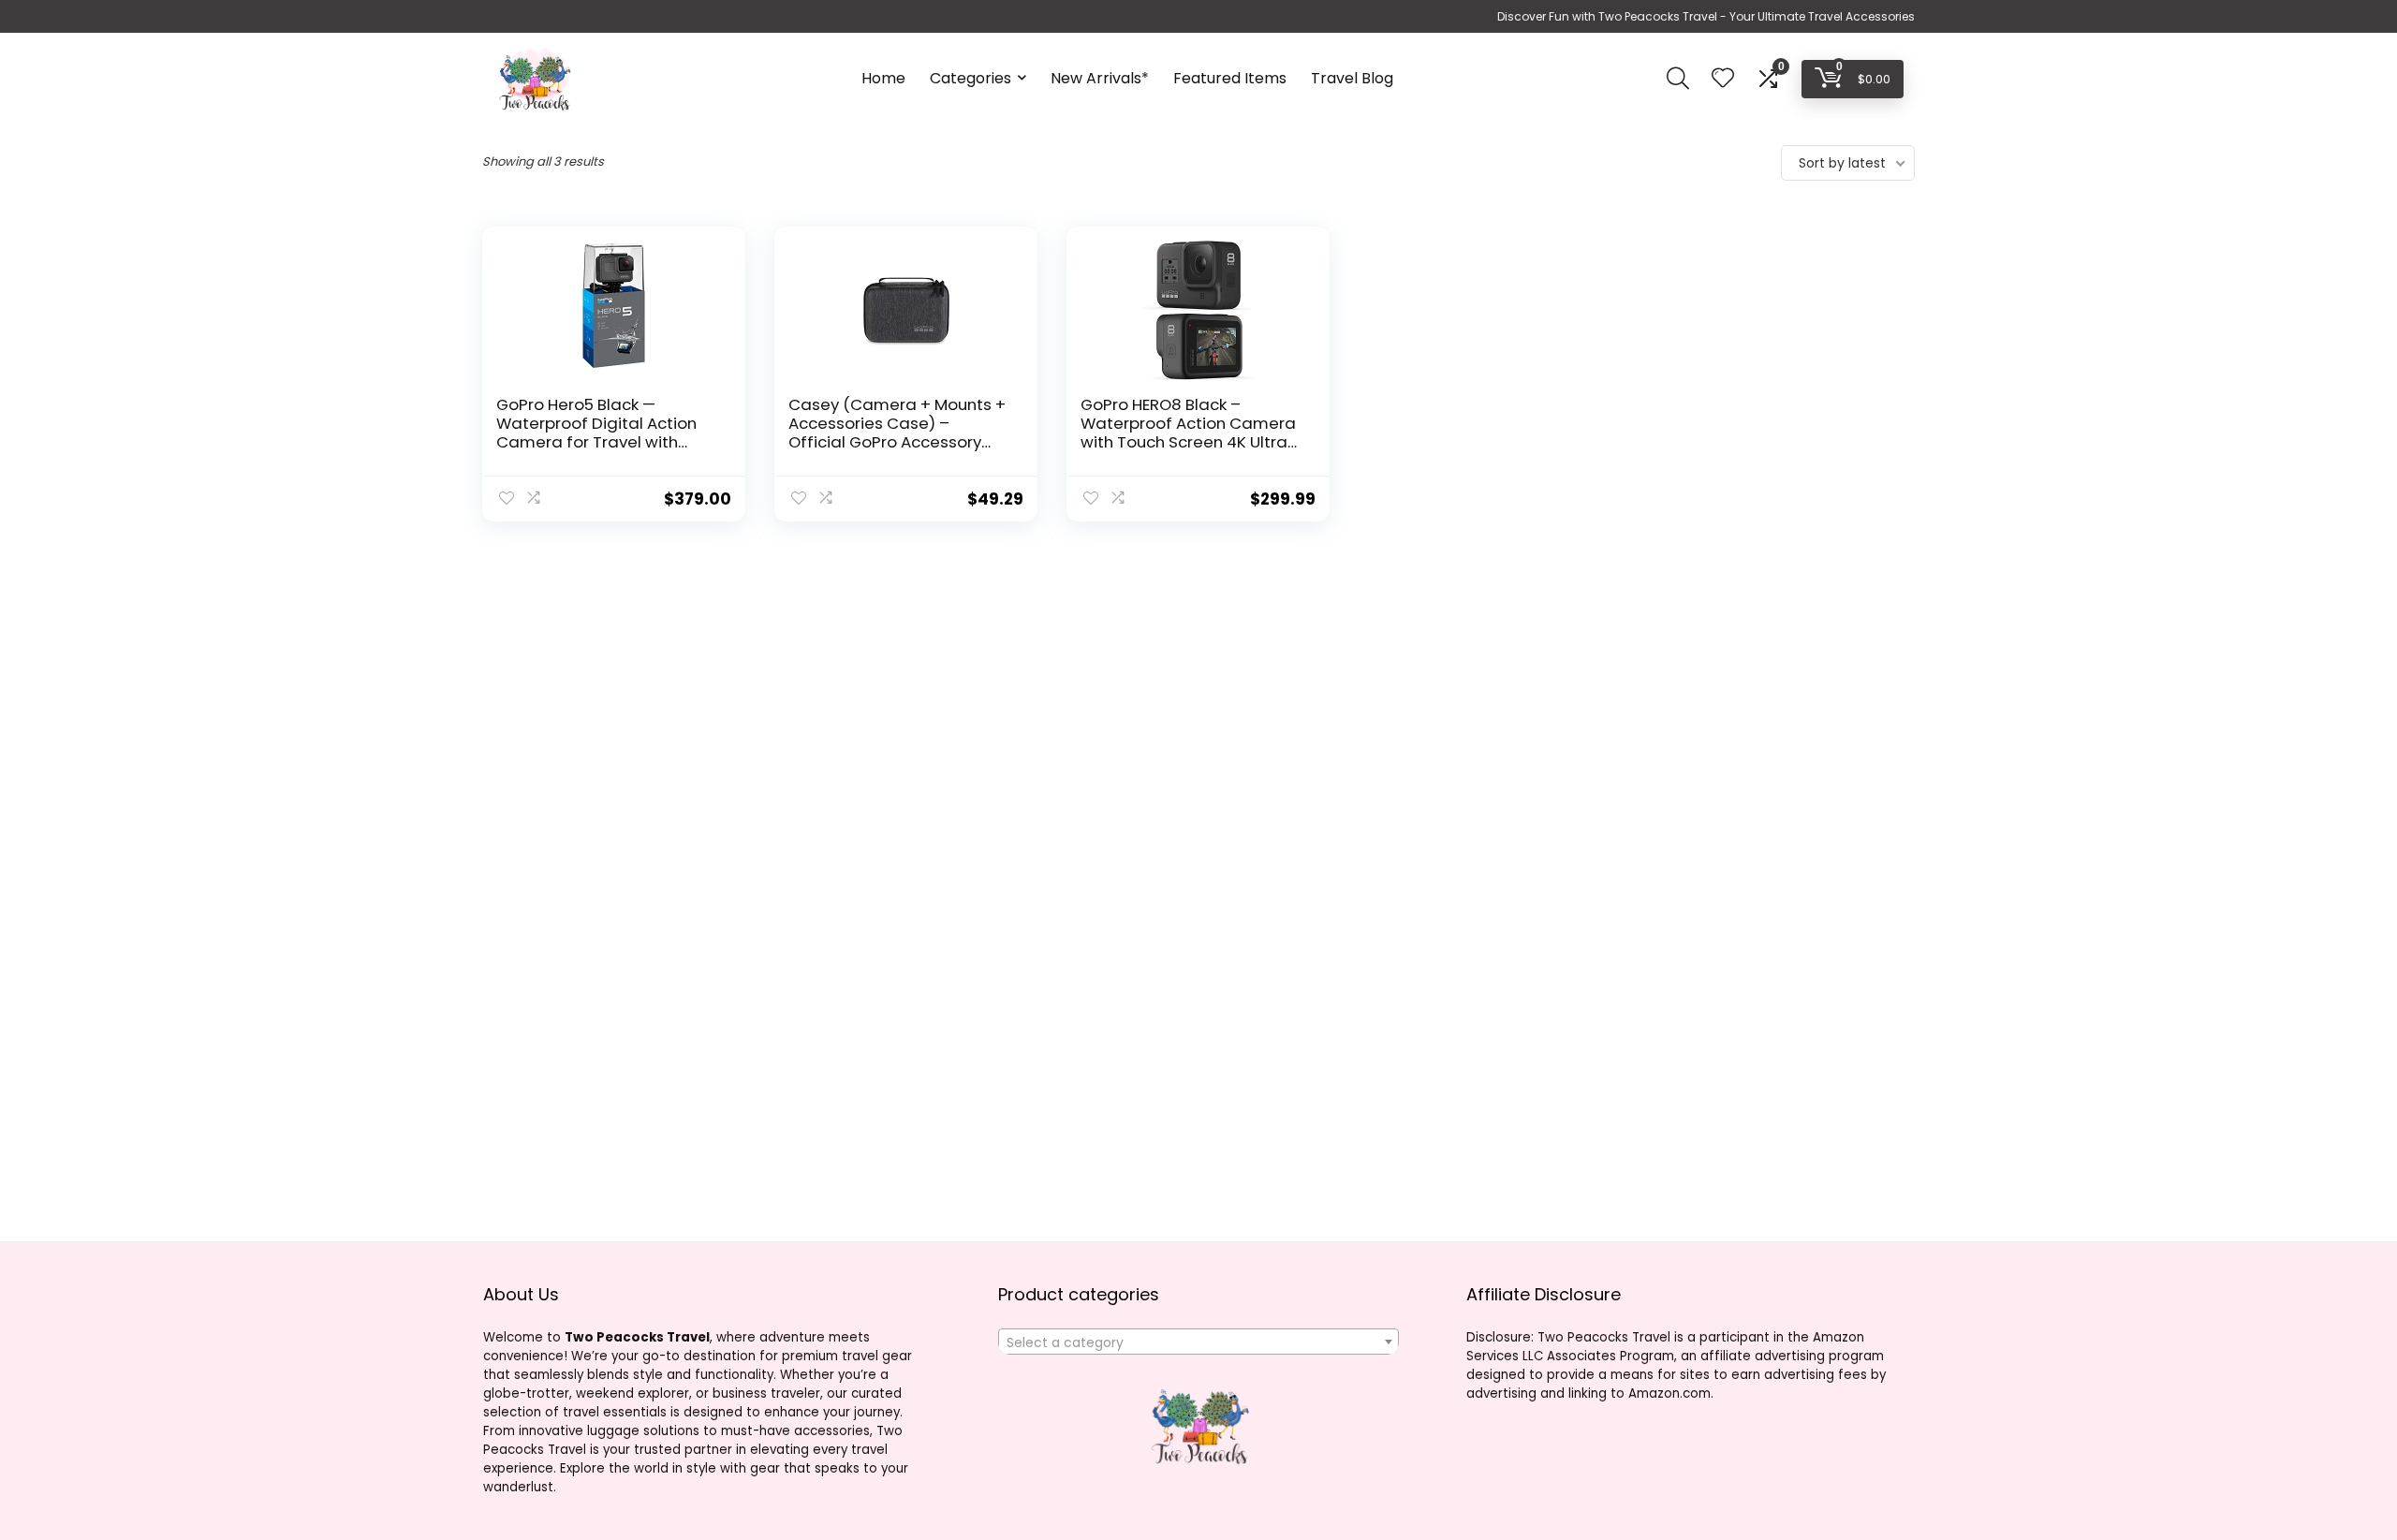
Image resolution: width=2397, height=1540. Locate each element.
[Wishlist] (1723, 79)
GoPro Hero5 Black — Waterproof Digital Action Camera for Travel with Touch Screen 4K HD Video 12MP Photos (598, 442)
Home (883, 78)
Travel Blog (1352, 78)
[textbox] (1198, 1342)
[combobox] (1198, 1342)
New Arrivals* (1100, 78)
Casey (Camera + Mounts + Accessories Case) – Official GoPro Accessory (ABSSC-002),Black (897, 433)
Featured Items (1230, 78)
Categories (971, 78)
